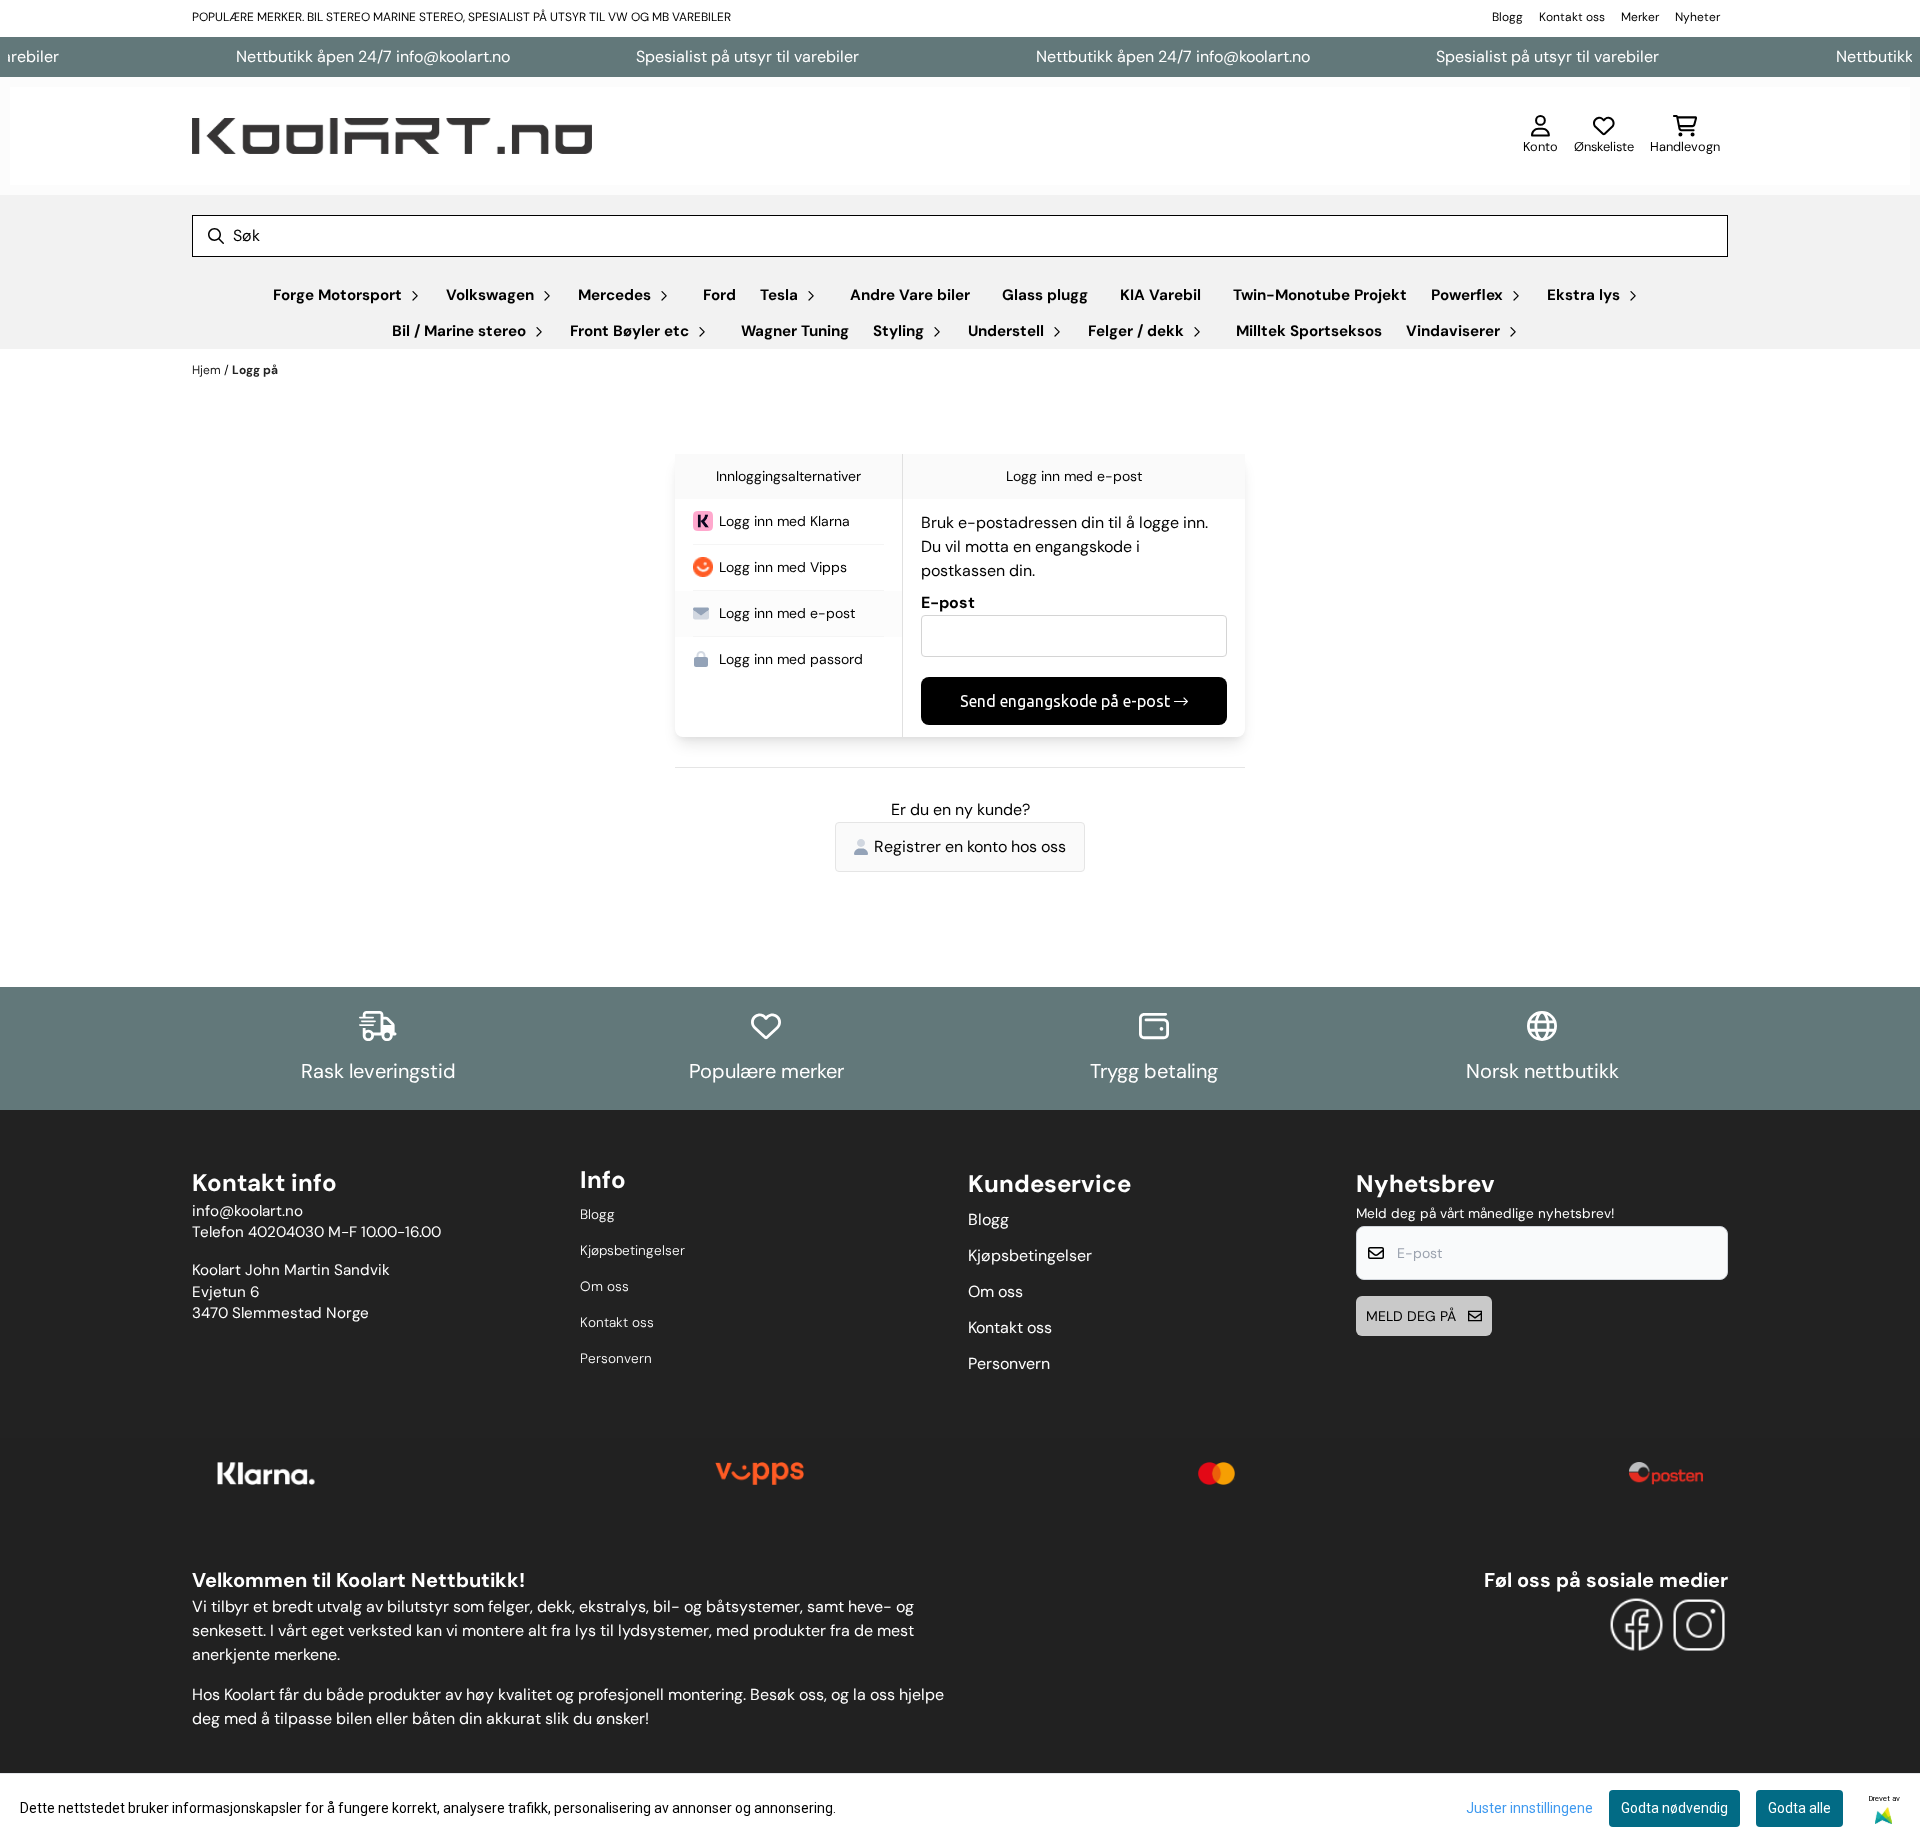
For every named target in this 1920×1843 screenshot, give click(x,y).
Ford (719, 295)
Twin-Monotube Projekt (1320, 295)
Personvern (616, 1358)
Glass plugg (1045, 295)
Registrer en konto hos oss (970, 846)
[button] (788, 522)
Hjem (208, 370)
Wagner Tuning (795, 331)
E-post (948, 602)
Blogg (1507, 17)
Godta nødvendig (1674, 1808)
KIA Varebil (1160, 295)
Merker (1640, 17)
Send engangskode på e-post (1065, 701)
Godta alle (1799, 1808)
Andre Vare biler (910, 295)
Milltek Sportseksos (1309, 331)
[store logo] (392, 136)
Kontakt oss (1572, 17)
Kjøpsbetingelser (632, 1250)
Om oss (604, 1286)
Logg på (255, 370)
